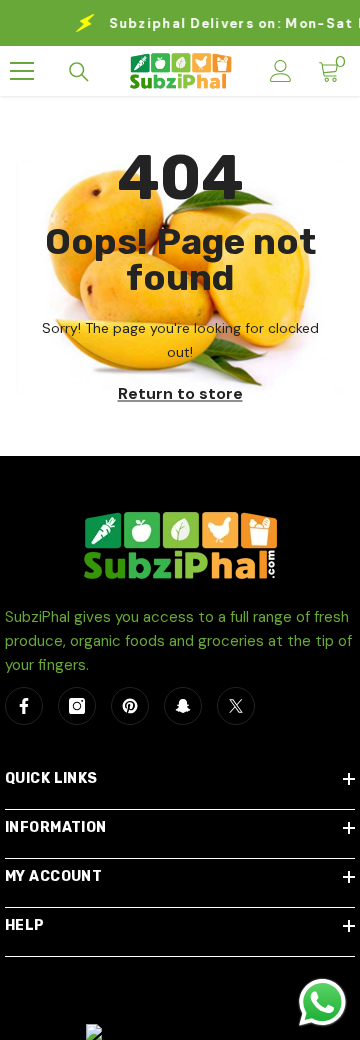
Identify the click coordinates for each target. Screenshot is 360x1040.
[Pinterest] (130, 706)
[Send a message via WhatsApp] (322, 1002)
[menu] (22, 71)
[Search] (79, 72)
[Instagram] (77, 706)
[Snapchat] (183, 706)
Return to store (180, 393)
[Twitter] (236, 706)
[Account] (281, 71)
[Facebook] (24, 706)
